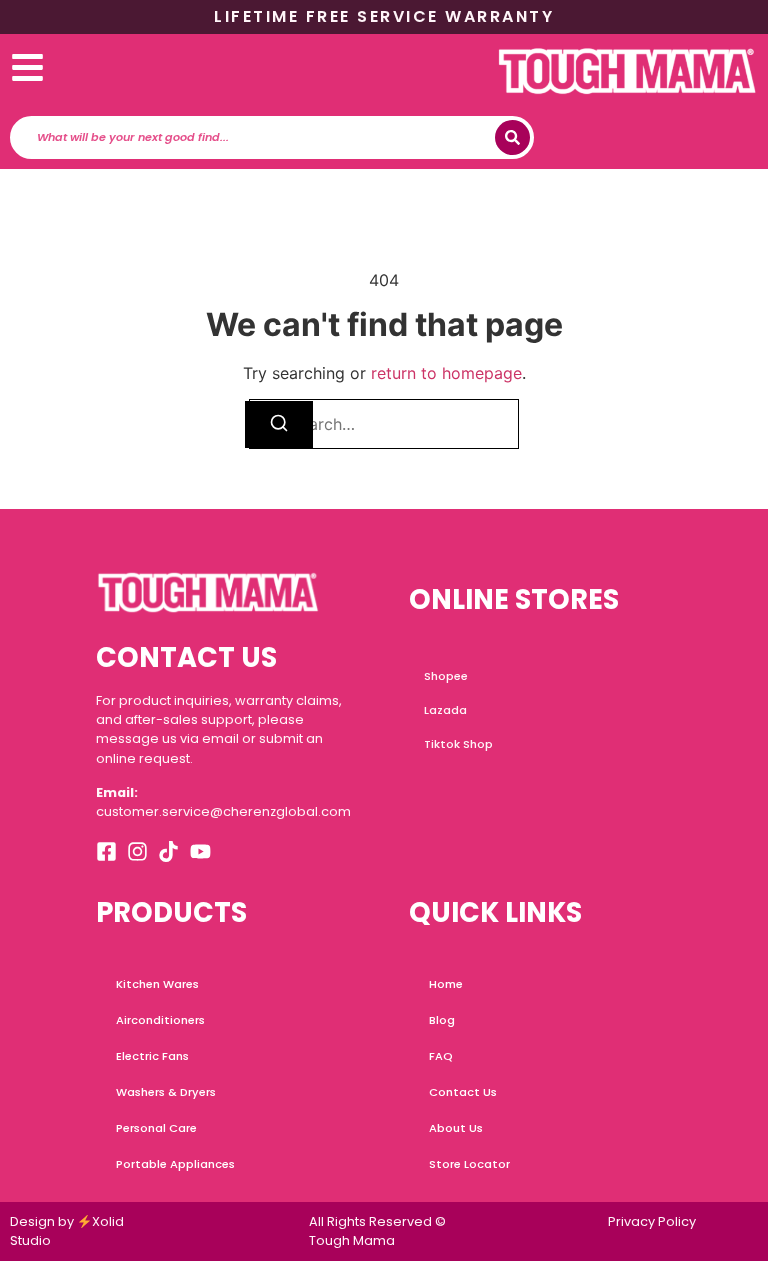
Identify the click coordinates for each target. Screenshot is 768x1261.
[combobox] (266, 137)
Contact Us (463, 1092)
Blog (442, 1020)
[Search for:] (384, 424)
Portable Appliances (175, 1164)
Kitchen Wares (157, 984)
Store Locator (469, 1164)
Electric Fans (152, 1056)
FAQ (441, 1056)
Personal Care (156, 1128)
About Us (456, 1128)
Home (446, 984)
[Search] (512, 137)
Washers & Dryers (166, 1092)
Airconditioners (160, 1020)
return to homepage (446, 373)
